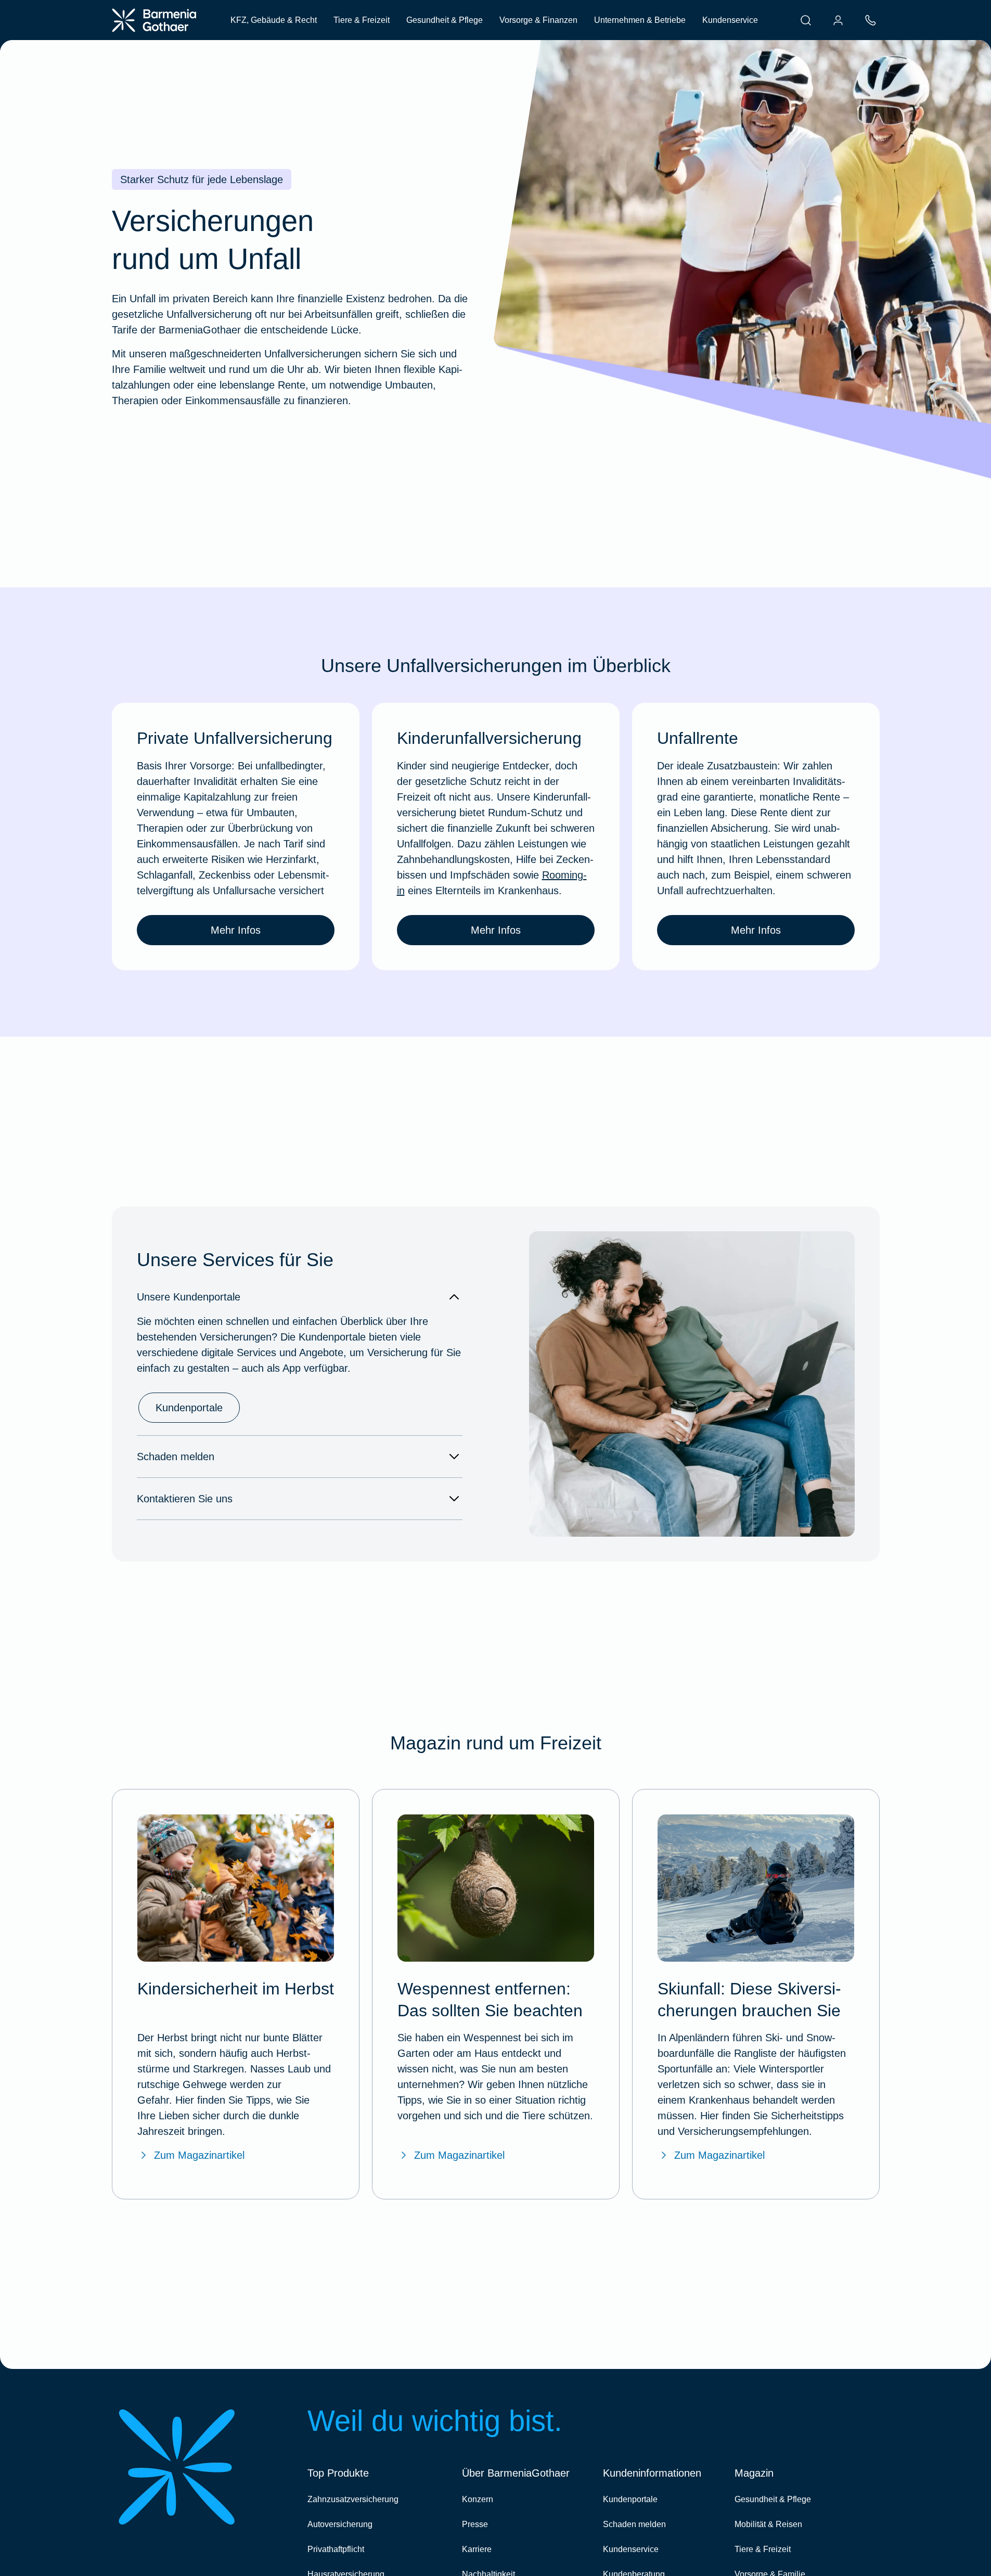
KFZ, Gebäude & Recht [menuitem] (274, 20)
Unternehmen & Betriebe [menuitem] (640, 20)
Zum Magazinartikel (199, 2155)
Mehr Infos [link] (236, 930)
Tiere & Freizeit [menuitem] (362, 20)
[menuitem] (806, 20)
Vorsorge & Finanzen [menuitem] (538, 20)
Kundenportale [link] (189, 1408)
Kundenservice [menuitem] (730, 20)
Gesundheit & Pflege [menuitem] (445, 20)
